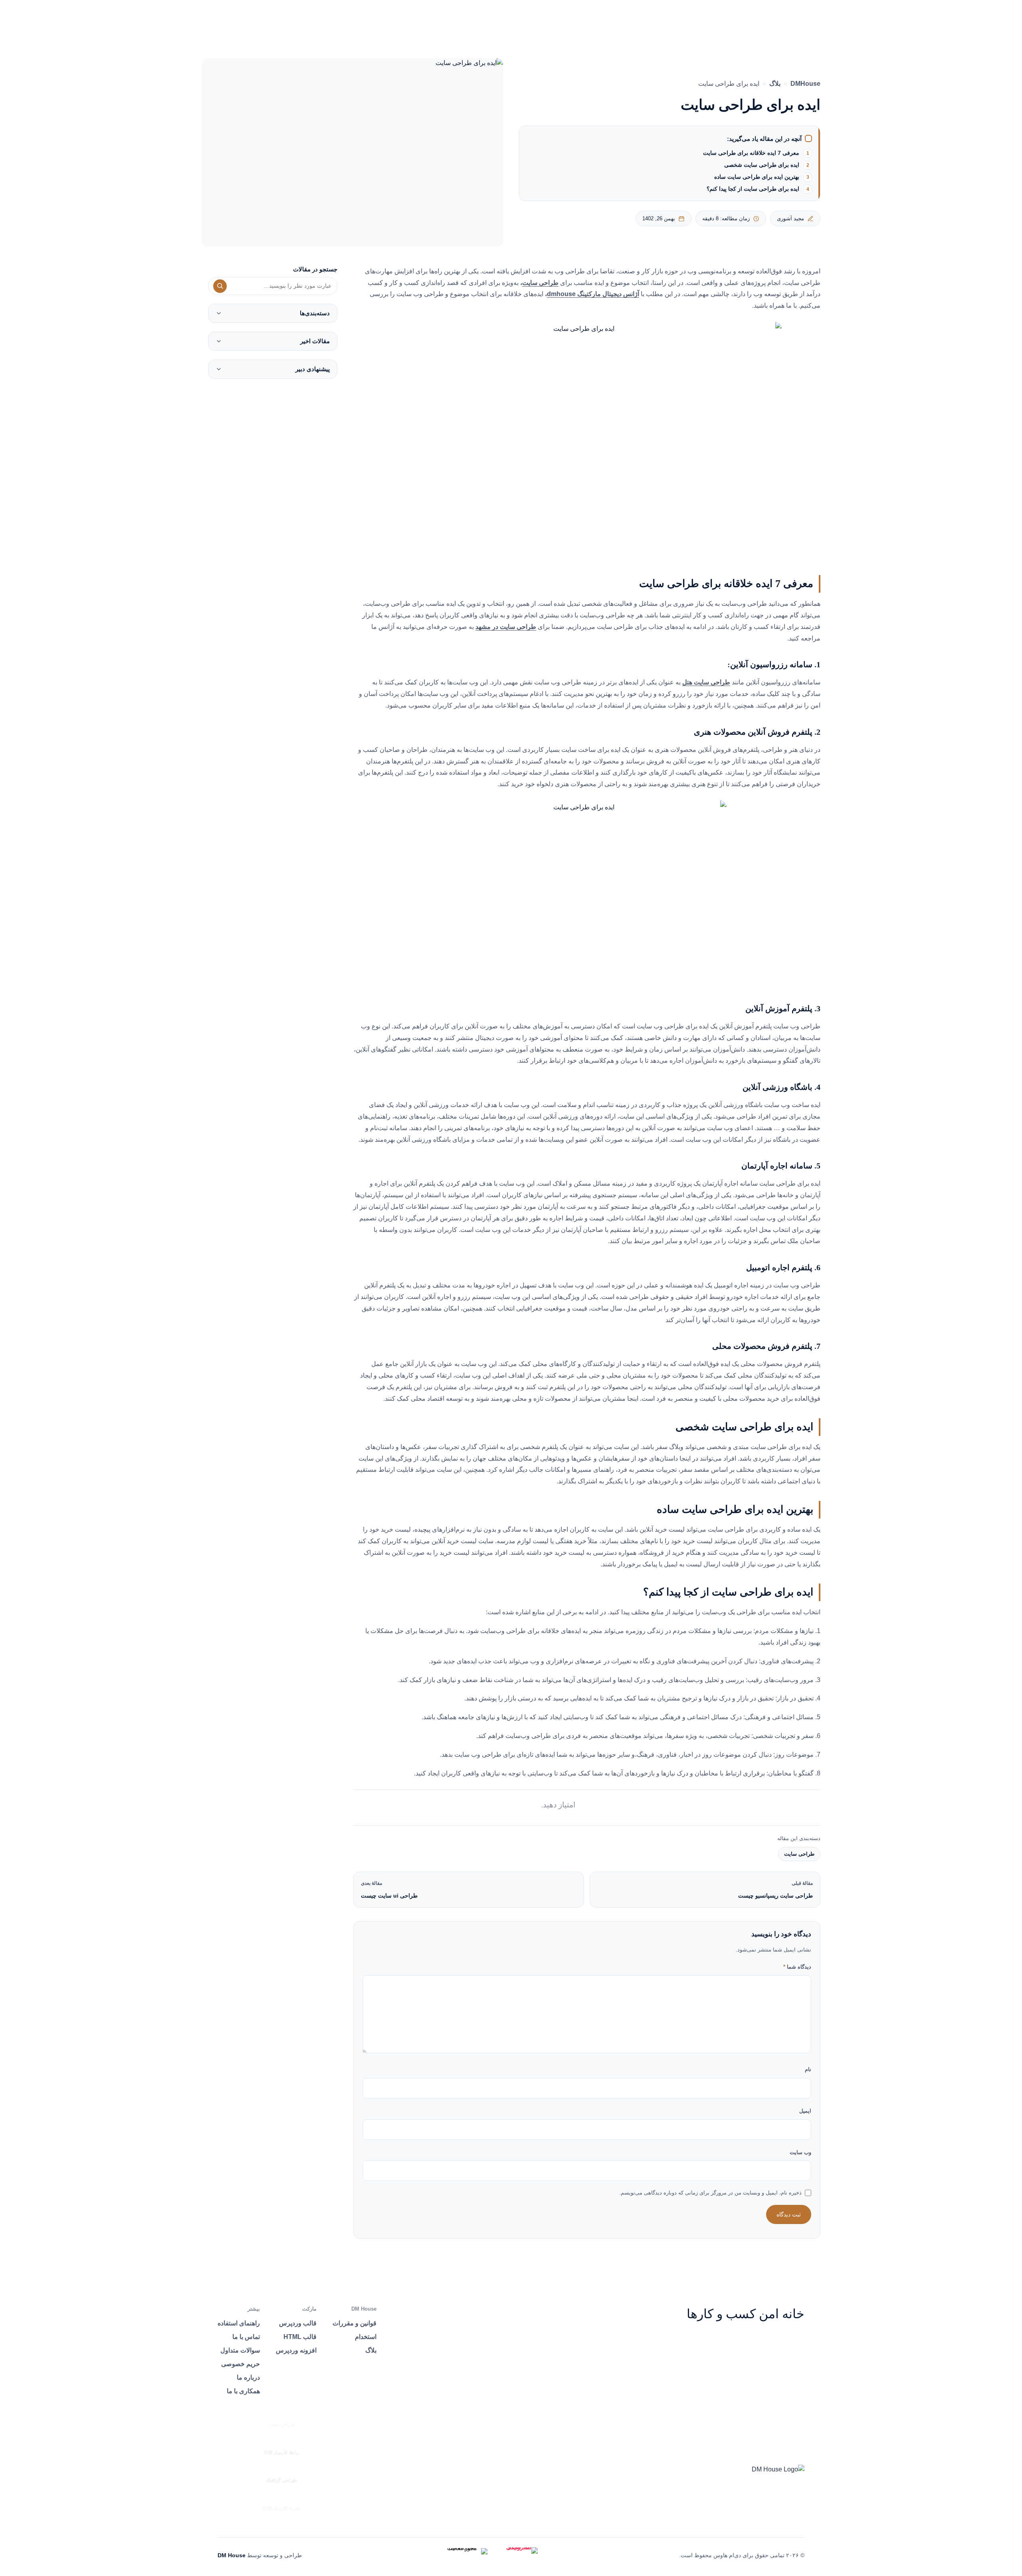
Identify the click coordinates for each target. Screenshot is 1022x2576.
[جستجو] (220, 286)
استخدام (366, 2337)
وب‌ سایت (800, 2152)
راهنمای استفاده (239, 2323)
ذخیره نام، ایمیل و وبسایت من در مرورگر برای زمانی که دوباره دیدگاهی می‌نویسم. (710, 2193)
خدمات (550, 21)
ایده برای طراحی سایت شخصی (762, 165)
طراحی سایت (799, 1854)
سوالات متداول (240, 2350)
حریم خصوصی (241, 2364)
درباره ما (474, 21)
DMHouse (805, 84)
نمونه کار (513, 21)
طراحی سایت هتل (706, 682)
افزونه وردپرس (296, 2350)
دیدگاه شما (797, 1967)
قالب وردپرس (298, 2323)
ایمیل (805, 2111)
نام (808, 2069)
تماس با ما (246, 2337)
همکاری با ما (243, 2391)
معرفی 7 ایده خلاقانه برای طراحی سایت (751, 153)
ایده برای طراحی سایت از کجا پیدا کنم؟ (753, 189)
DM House (232, 2555)
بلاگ (775, 84)
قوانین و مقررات (355, 2323)
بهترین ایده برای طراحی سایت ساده (757, 177)
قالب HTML (300, 2337)
